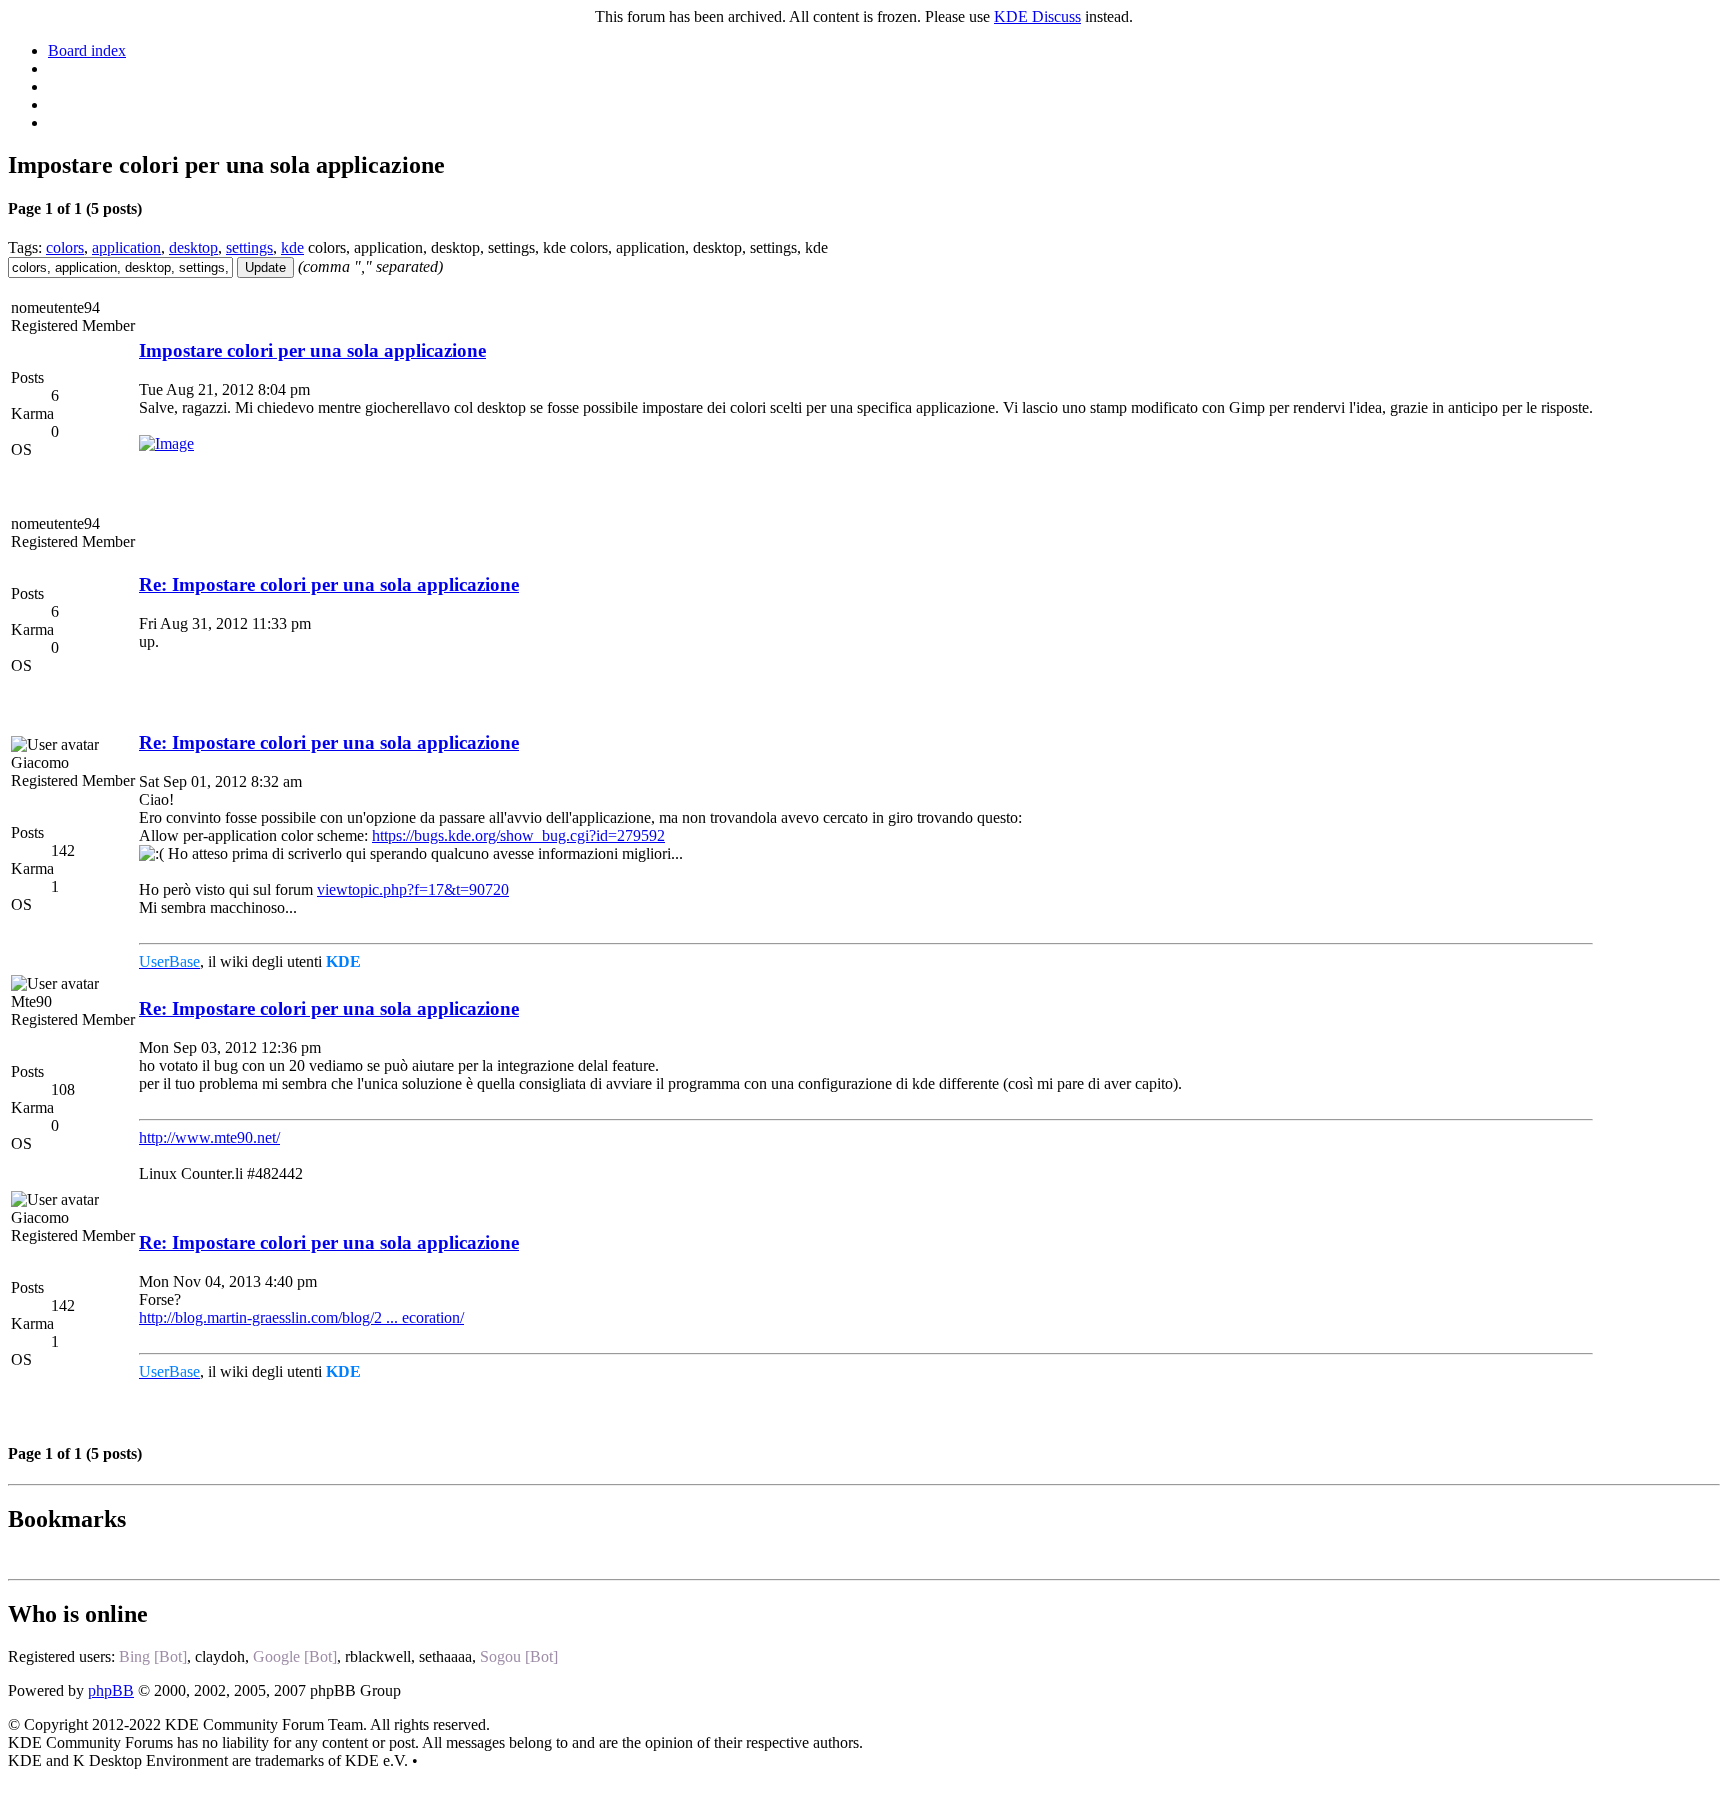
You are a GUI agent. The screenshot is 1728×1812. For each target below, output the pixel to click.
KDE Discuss (1037, 16)
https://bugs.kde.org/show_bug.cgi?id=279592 (518, 835)
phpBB (111, 1690)
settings (249, 247)
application (126, 247)
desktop (193, 247)
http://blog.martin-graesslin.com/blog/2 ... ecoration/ (301, 1317)
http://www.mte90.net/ (209, 1137)
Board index (87, 50)
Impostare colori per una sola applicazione (312, 350)
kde (292, 247)
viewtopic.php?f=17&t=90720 (413, 889)
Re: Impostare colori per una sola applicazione (329, 584)
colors (65, 247)
